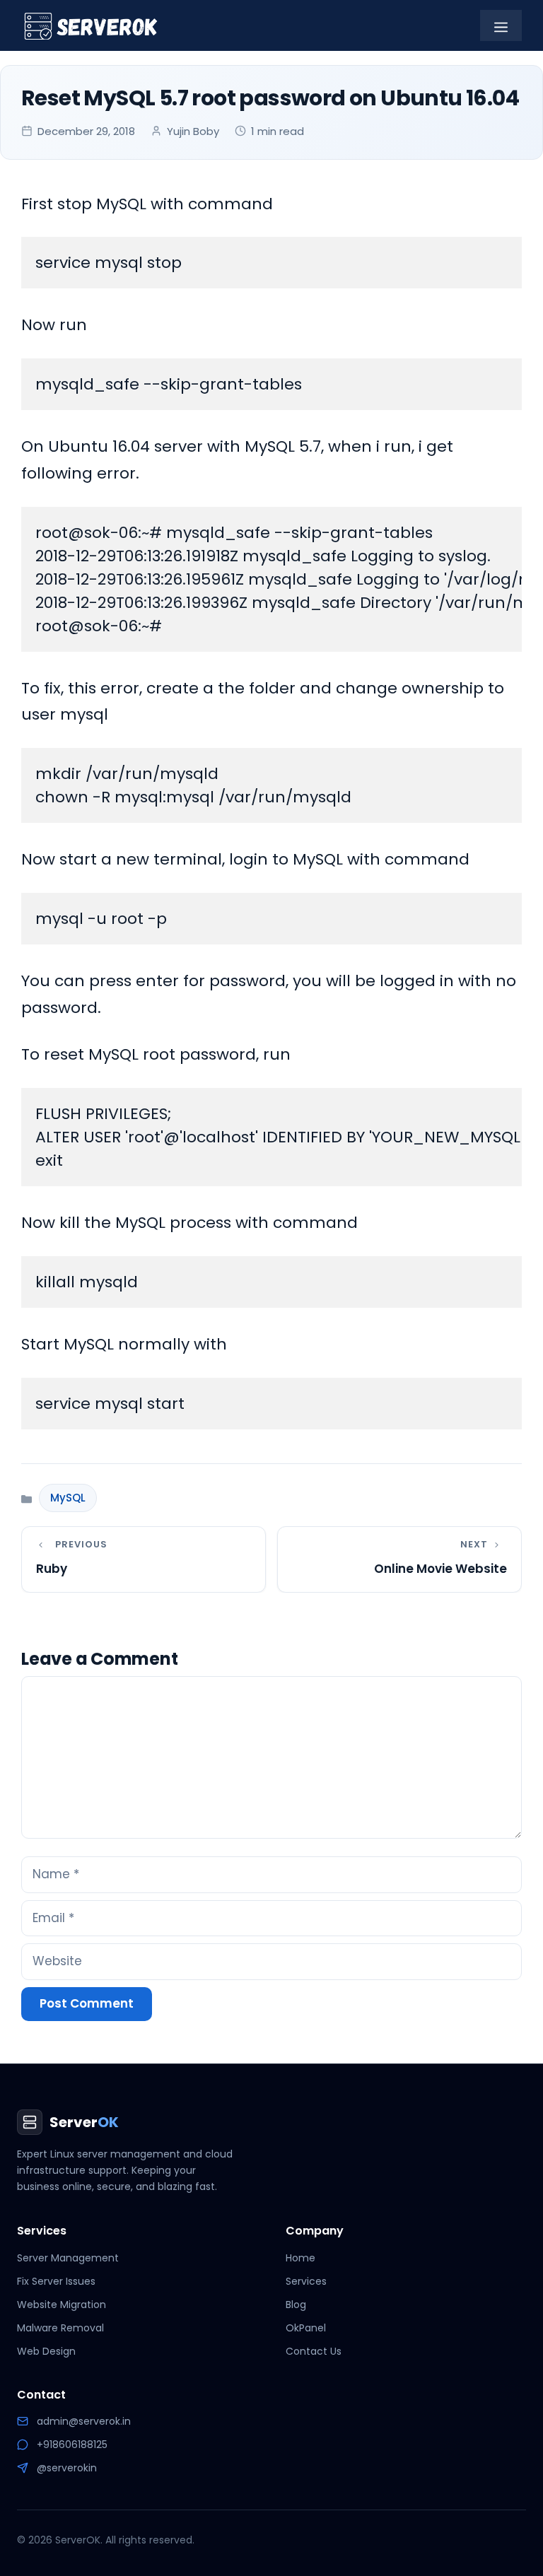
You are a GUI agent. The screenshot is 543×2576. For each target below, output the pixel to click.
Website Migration (62, 2305)
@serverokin (67, 2468)
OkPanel (306, 2328)
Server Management (68, 2258)
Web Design (46, 2351)
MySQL (68, 1498)
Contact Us (314, 2351)
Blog (296, 2305)
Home (300, 2258)
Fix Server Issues (56, 2281)
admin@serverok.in (84, 2421)
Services (306, 2281)
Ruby (52, 1569)
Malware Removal (60, 2328)
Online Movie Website (440, 1569)
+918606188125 (72, 2445)
